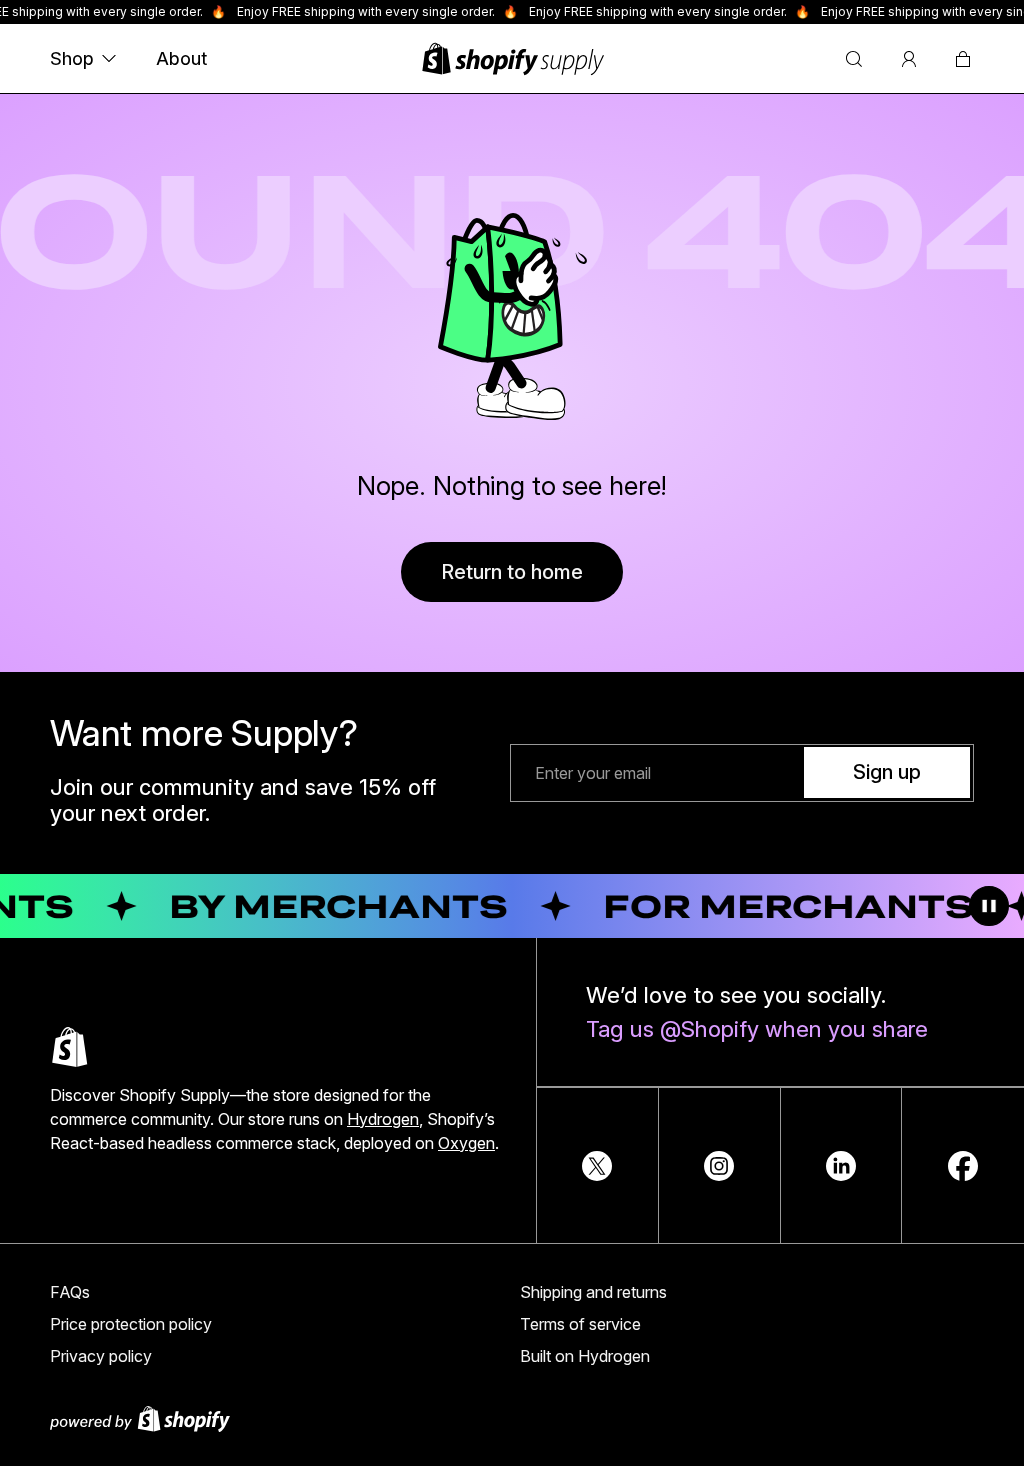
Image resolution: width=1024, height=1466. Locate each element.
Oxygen (466, 1143)
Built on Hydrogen (585, 1356)
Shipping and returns (593, 1292)
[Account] (909, 59)
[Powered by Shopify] (512, 1419)
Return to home (512, 572)
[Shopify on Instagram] (719, 1166)
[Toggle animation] (989, 906)
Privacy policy (101, 1356)
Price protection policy (131, 1324)
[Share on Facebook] (963, 1166)
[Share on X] (597, 1166)
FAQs (70, 1292)
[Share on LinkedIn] (841, 1166)
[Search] (854, 59)
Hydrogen (383, 1119)
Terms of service (580, 1324)
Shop (72, 58)
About (181, 58)
